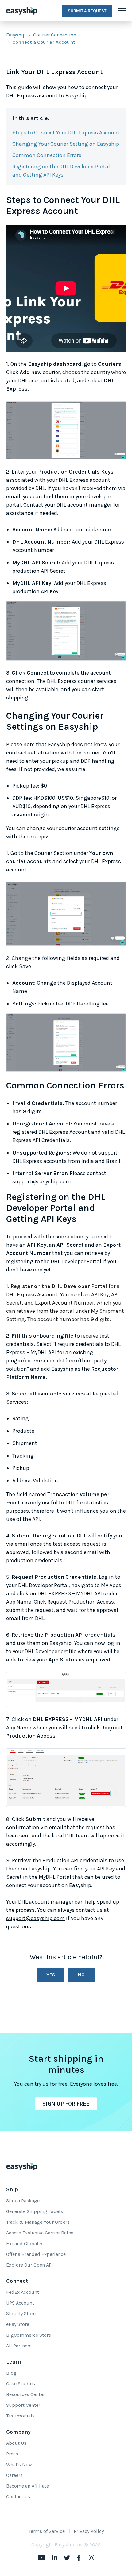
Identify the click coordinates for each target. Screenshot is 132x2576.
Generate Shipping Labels (35, 2211)
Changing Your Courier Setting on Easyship (66, 144)
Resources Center (25, 2394)
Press (12, 2454)
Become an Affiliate (27, 2486)
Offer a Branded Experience (36, 2254)
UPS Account (20, 2303)
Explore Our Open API (30, 2265)
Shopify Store (21, 2314)
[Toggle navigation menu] (122, 11)
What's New (19, 2464)
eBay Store (18, 2324)
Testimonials (20, 2416)
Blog (11, 2373)
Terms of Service (47, 2531)
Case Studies (21, 2384)
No (81, 1975)
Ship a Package (23, 2201)
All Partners (19, 2346)
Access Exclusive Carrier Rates (40, 2233)
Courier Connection (55, 35)
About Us (16, 2443)
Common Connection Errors (47, 155)
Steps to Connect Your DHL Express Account (66, 133)
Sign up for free (66, 2104)
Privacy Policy (89, 2531)
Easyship (16, 35)
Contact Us (18, 2497)
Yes (51, 1975)
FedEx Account (23, 2292)
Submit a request (87, 11)
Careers (14, 2475)
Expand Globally (24, 2243)
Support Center (23, 2405)
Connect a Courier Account (44, 42)
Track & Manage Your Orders (38, 2222)
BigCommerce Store (29, 2335)
